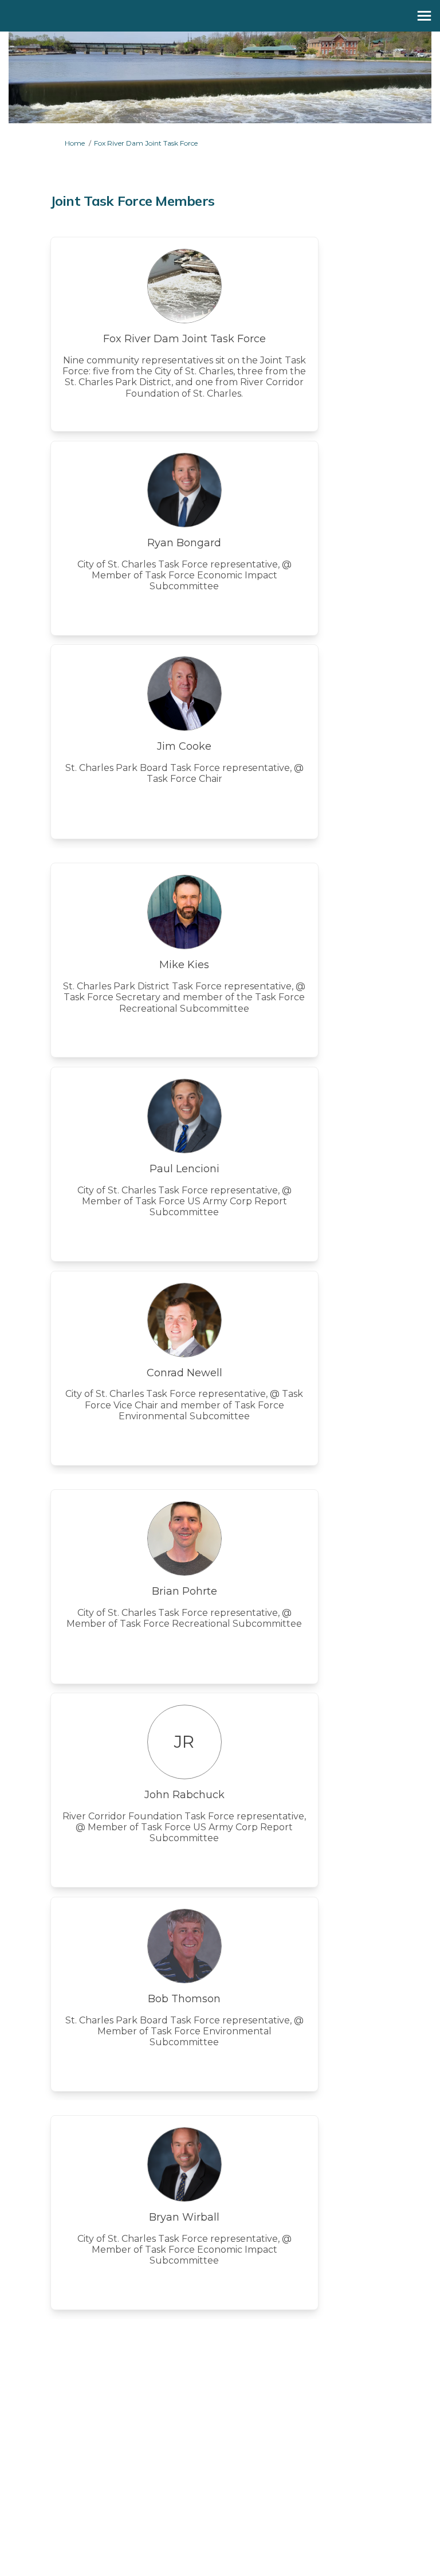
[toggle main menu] (424, 16)
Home (75, 143)
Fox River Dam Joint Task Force (146, 143)
